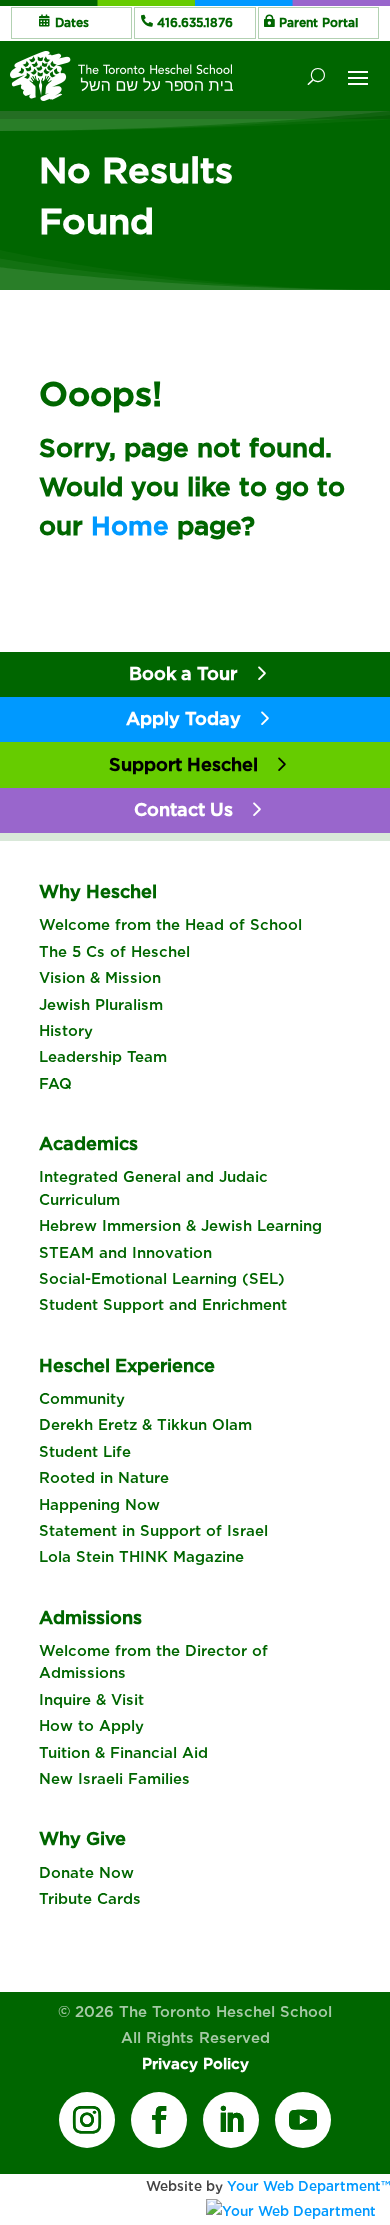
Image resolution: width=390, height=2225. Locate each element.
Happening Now (99, 1505)
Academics (88, 1143)
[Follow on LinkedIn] (231, 2120)
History (66, 1031)
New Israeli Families (114, 1779)
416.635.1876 (195, 22)
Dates (72, 22)
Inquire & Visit (91, 1700)
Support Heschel (183, 764)
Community (82, 1399)
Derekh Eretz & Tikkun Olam (145, 1425)
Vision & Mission (100, 978)
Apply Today (183, 718)
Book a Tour (183, 673)
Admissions (90, 1617)
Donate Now (86, 1873)
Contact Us (183, 809)
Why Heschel (98, 891)
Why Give (82, 1838)
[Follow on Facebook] (159, 2120)
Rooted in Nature (104, 1478)
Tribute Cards (90, 1899)
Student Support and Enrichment (163, 1305)
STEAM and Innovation (125, 1253)
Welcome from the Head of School (170, 925)
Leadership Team (103, 1057)
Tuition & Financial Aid (123, 1753)
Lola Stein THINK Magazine (141, 1557)
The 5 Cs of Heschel (114, 952)
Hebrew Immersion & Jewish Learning (180, 1226)
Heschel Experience (127, 1365)
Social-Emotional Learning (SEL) (162, 1279)
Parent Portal (318, 22)
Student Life (85, 1452)
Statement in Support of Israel (153, 1531)
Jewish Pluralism (101, 1005)
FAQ (55, 1084)
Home (130, 525)
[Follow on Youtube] (303, 2120)
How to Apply (91, 1726)
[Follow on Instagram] (87, 2120)
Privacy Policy (195, 2064)
